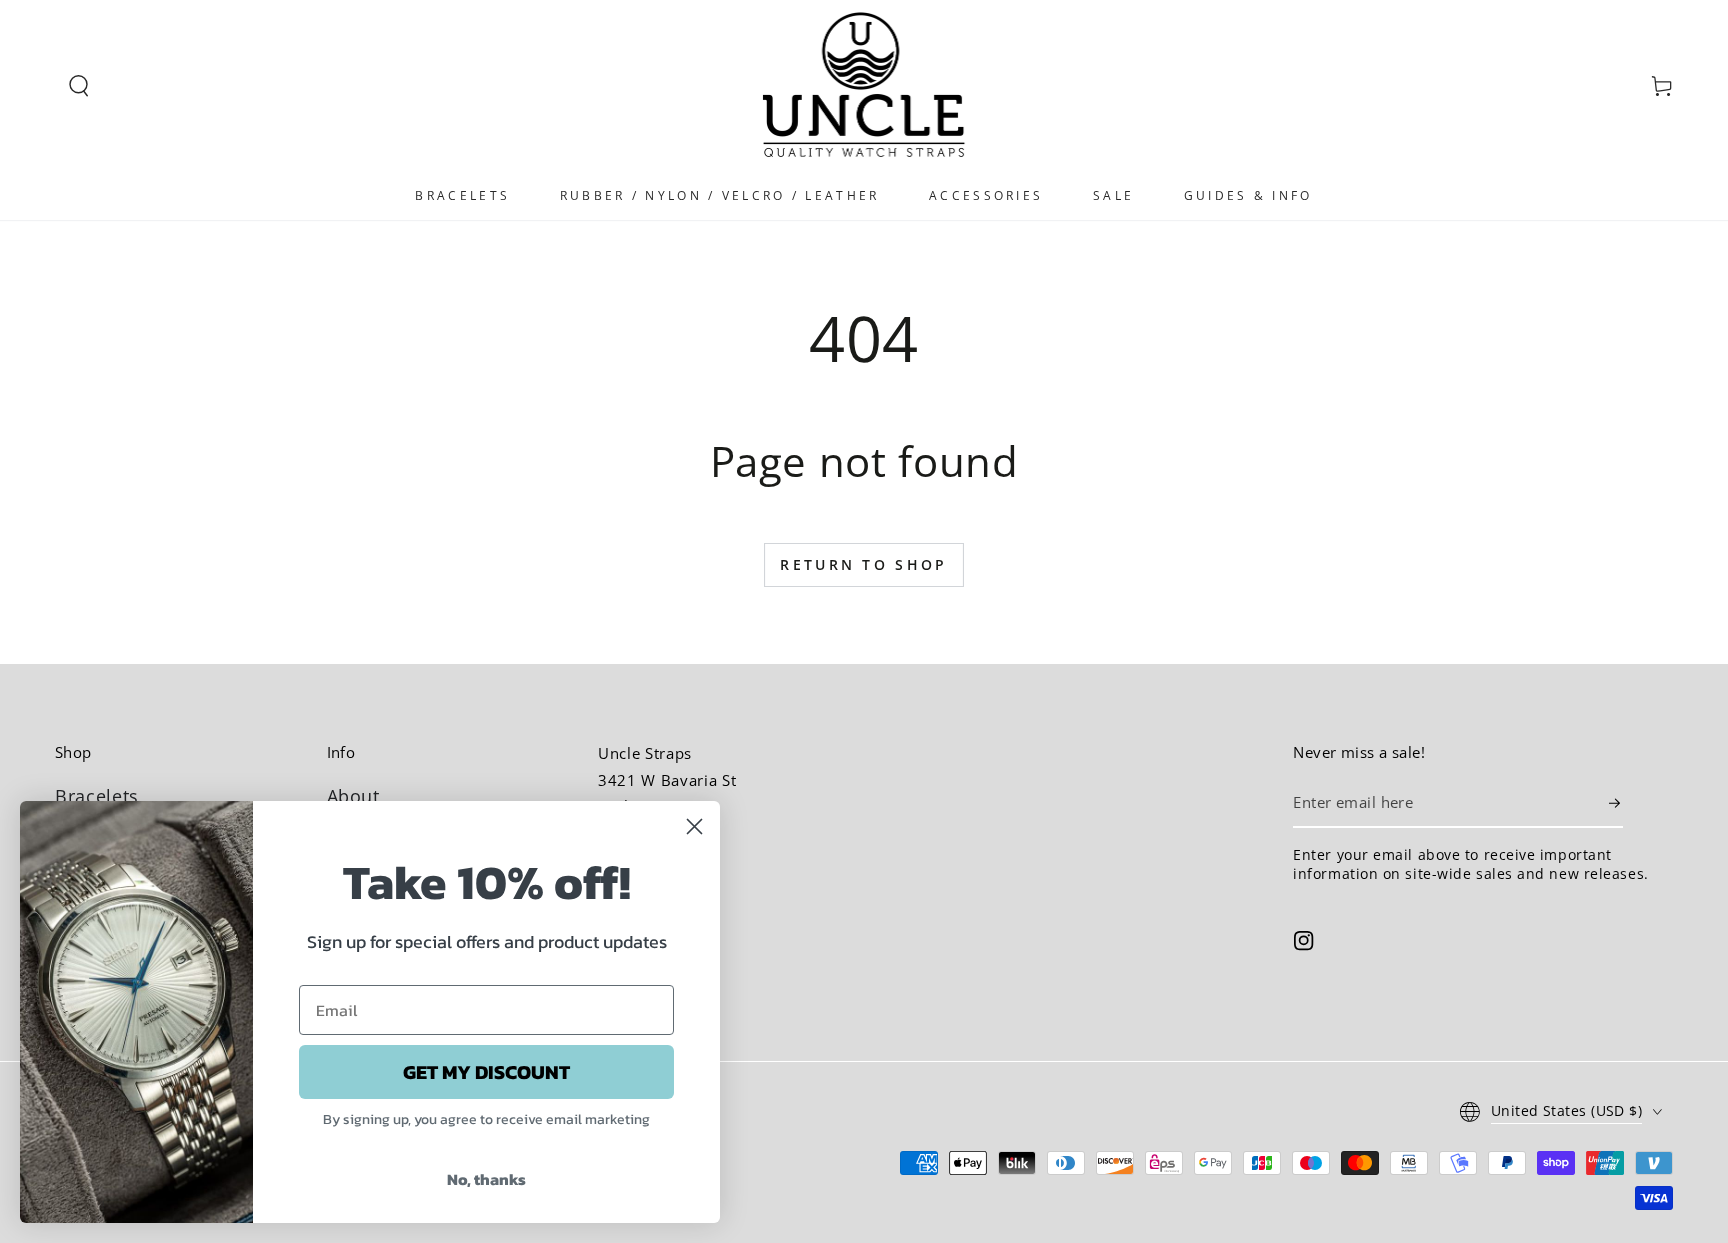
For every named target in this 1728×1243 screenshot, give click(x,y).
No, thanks (486, 1179)
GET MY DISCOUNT (486, 1072)
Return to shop (863, 564)
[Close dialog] (694, 826)
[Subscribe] (1616, 803)
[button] (79, 86)
